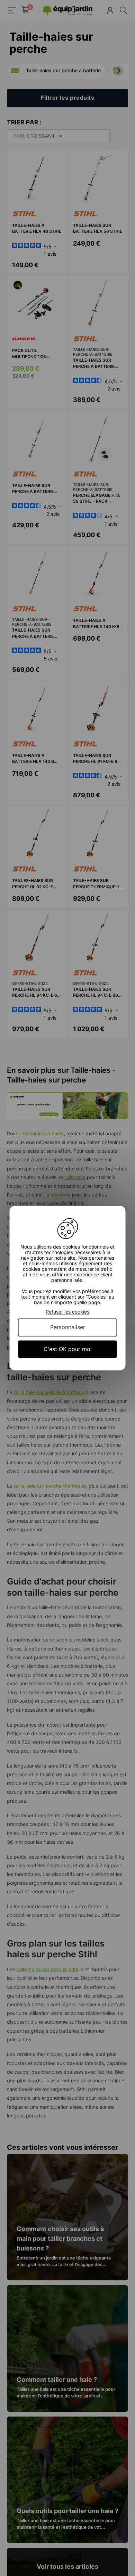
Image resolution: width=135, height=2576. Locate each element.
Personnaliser (68, 1327)
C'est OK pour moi (68, 1349)
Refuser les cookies (67, 1312)
